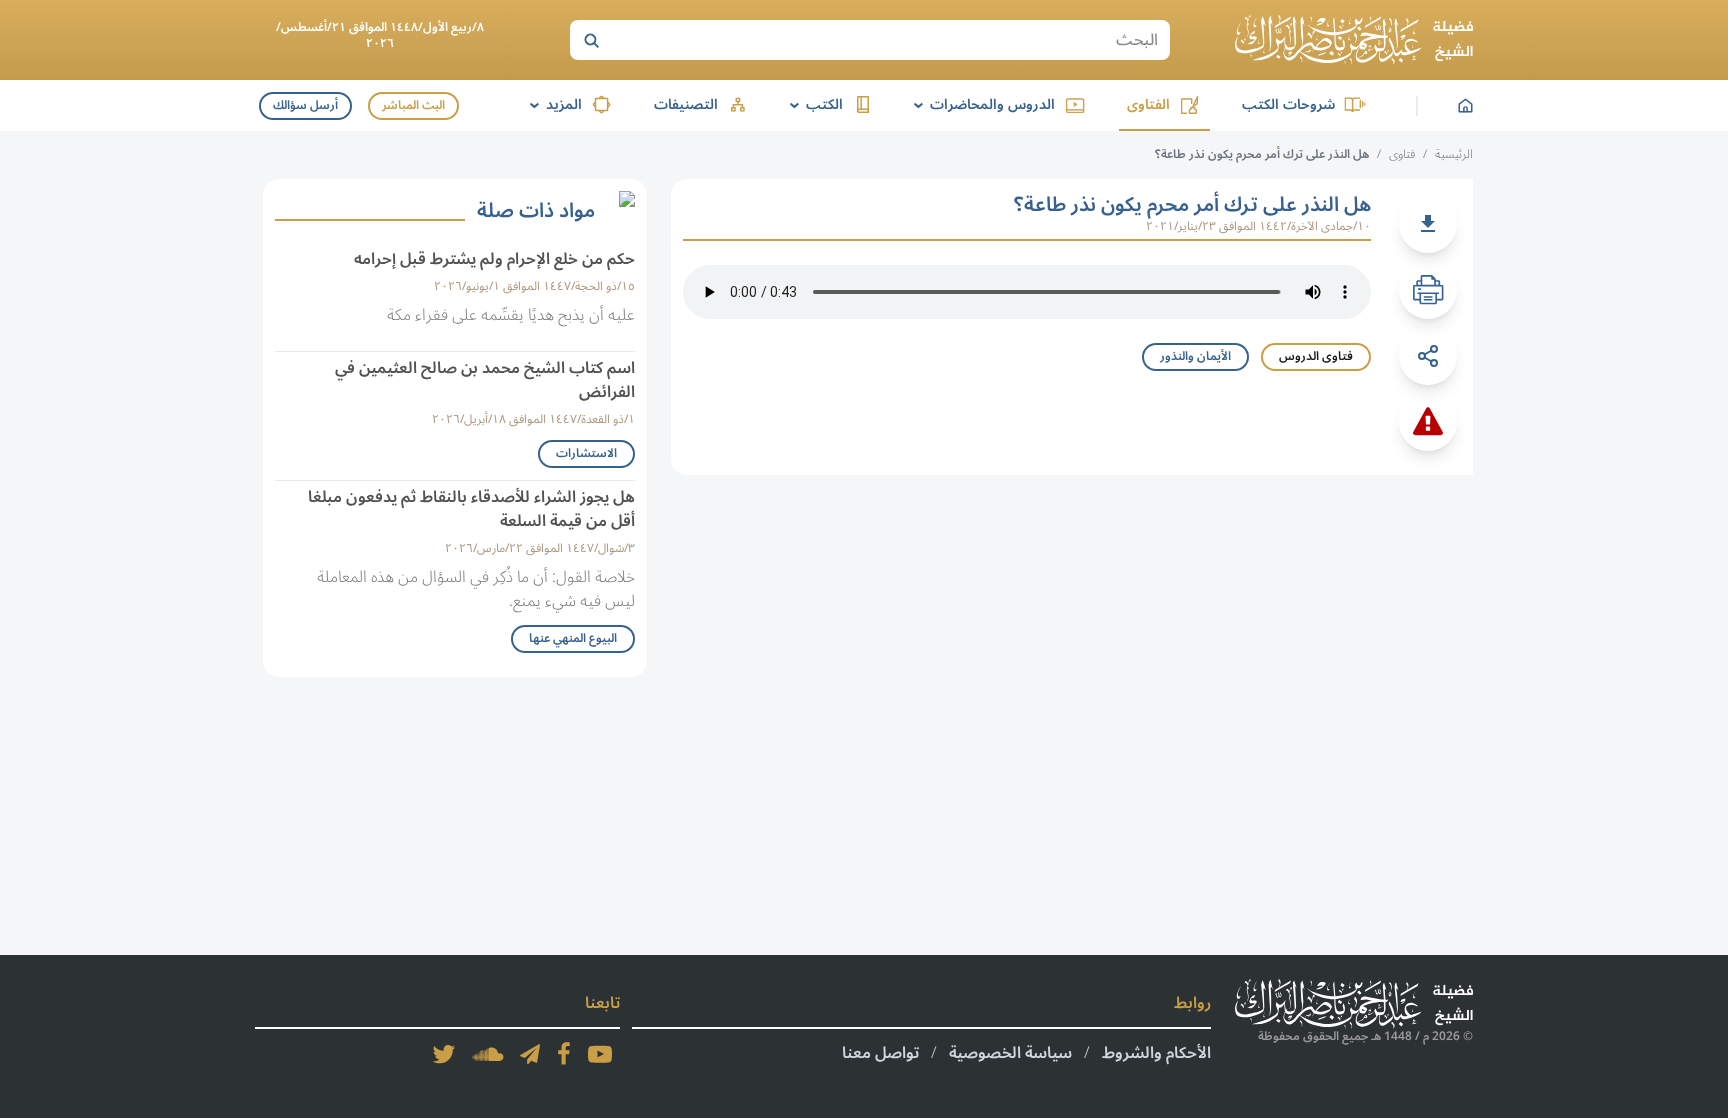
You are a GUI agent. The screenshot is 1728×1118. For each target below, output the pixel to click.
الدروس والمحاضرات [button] (981, 104)
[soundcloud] (488, 1054)
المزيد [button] (552, 104)
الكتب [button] (813, 104)
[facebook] (564, 1054)
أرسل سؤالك (305, 105)
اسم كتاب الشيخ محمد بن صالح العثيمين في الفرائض (485, 380)
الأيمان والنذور (1195, 356)
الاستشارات (586, 453)
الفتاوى (1148, 104)
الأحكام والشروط (1156, 1053)
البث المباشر (413, 105)
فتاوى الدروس (1316, 356)
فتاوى (1402, 154)
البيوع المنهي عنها (573, 638)
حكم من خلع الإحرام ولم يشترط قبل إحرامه (494, 259)
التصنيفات (686, 104)
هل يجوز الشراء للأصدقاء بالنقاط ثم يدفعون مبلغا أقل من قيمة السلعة (471, 509)
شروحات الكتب (1288, 104)
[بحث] (591, 40)
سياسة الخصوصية (1010, 1053)
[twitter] (444, 1054)
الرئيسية (1454, 154)
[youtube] (600, 1054)
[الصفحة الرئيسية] (1354, 40)
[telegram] (530, 1054)
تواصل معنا (880, 1053)
